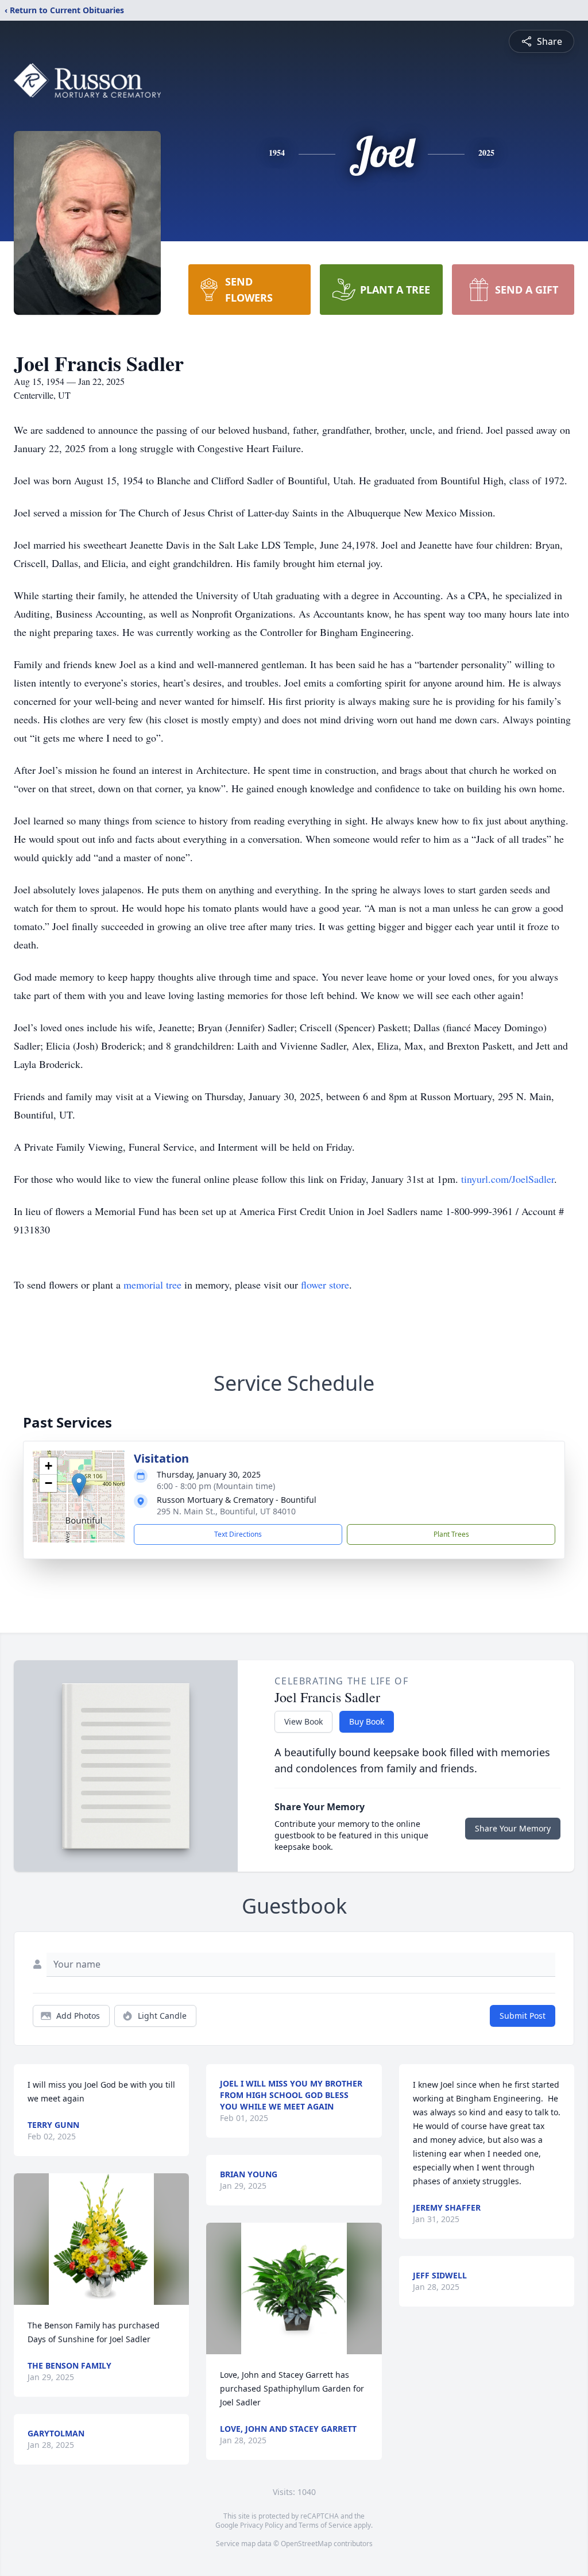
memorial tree (152, 1285)
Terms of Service (325, 2525)
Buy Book (367, 1721)
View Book (303, 1721)
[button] (79, 1485)
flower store (325, 1285)
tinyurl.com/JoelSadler (508, 1179)
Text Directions (238, 1534)
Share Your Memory (513, 1828)
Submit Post (523, 2016)
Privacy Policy (262, 2525)
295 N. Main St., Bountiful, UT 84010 (226, 1511)
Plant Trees (451, 1534)
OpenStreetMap (306, 2544)
